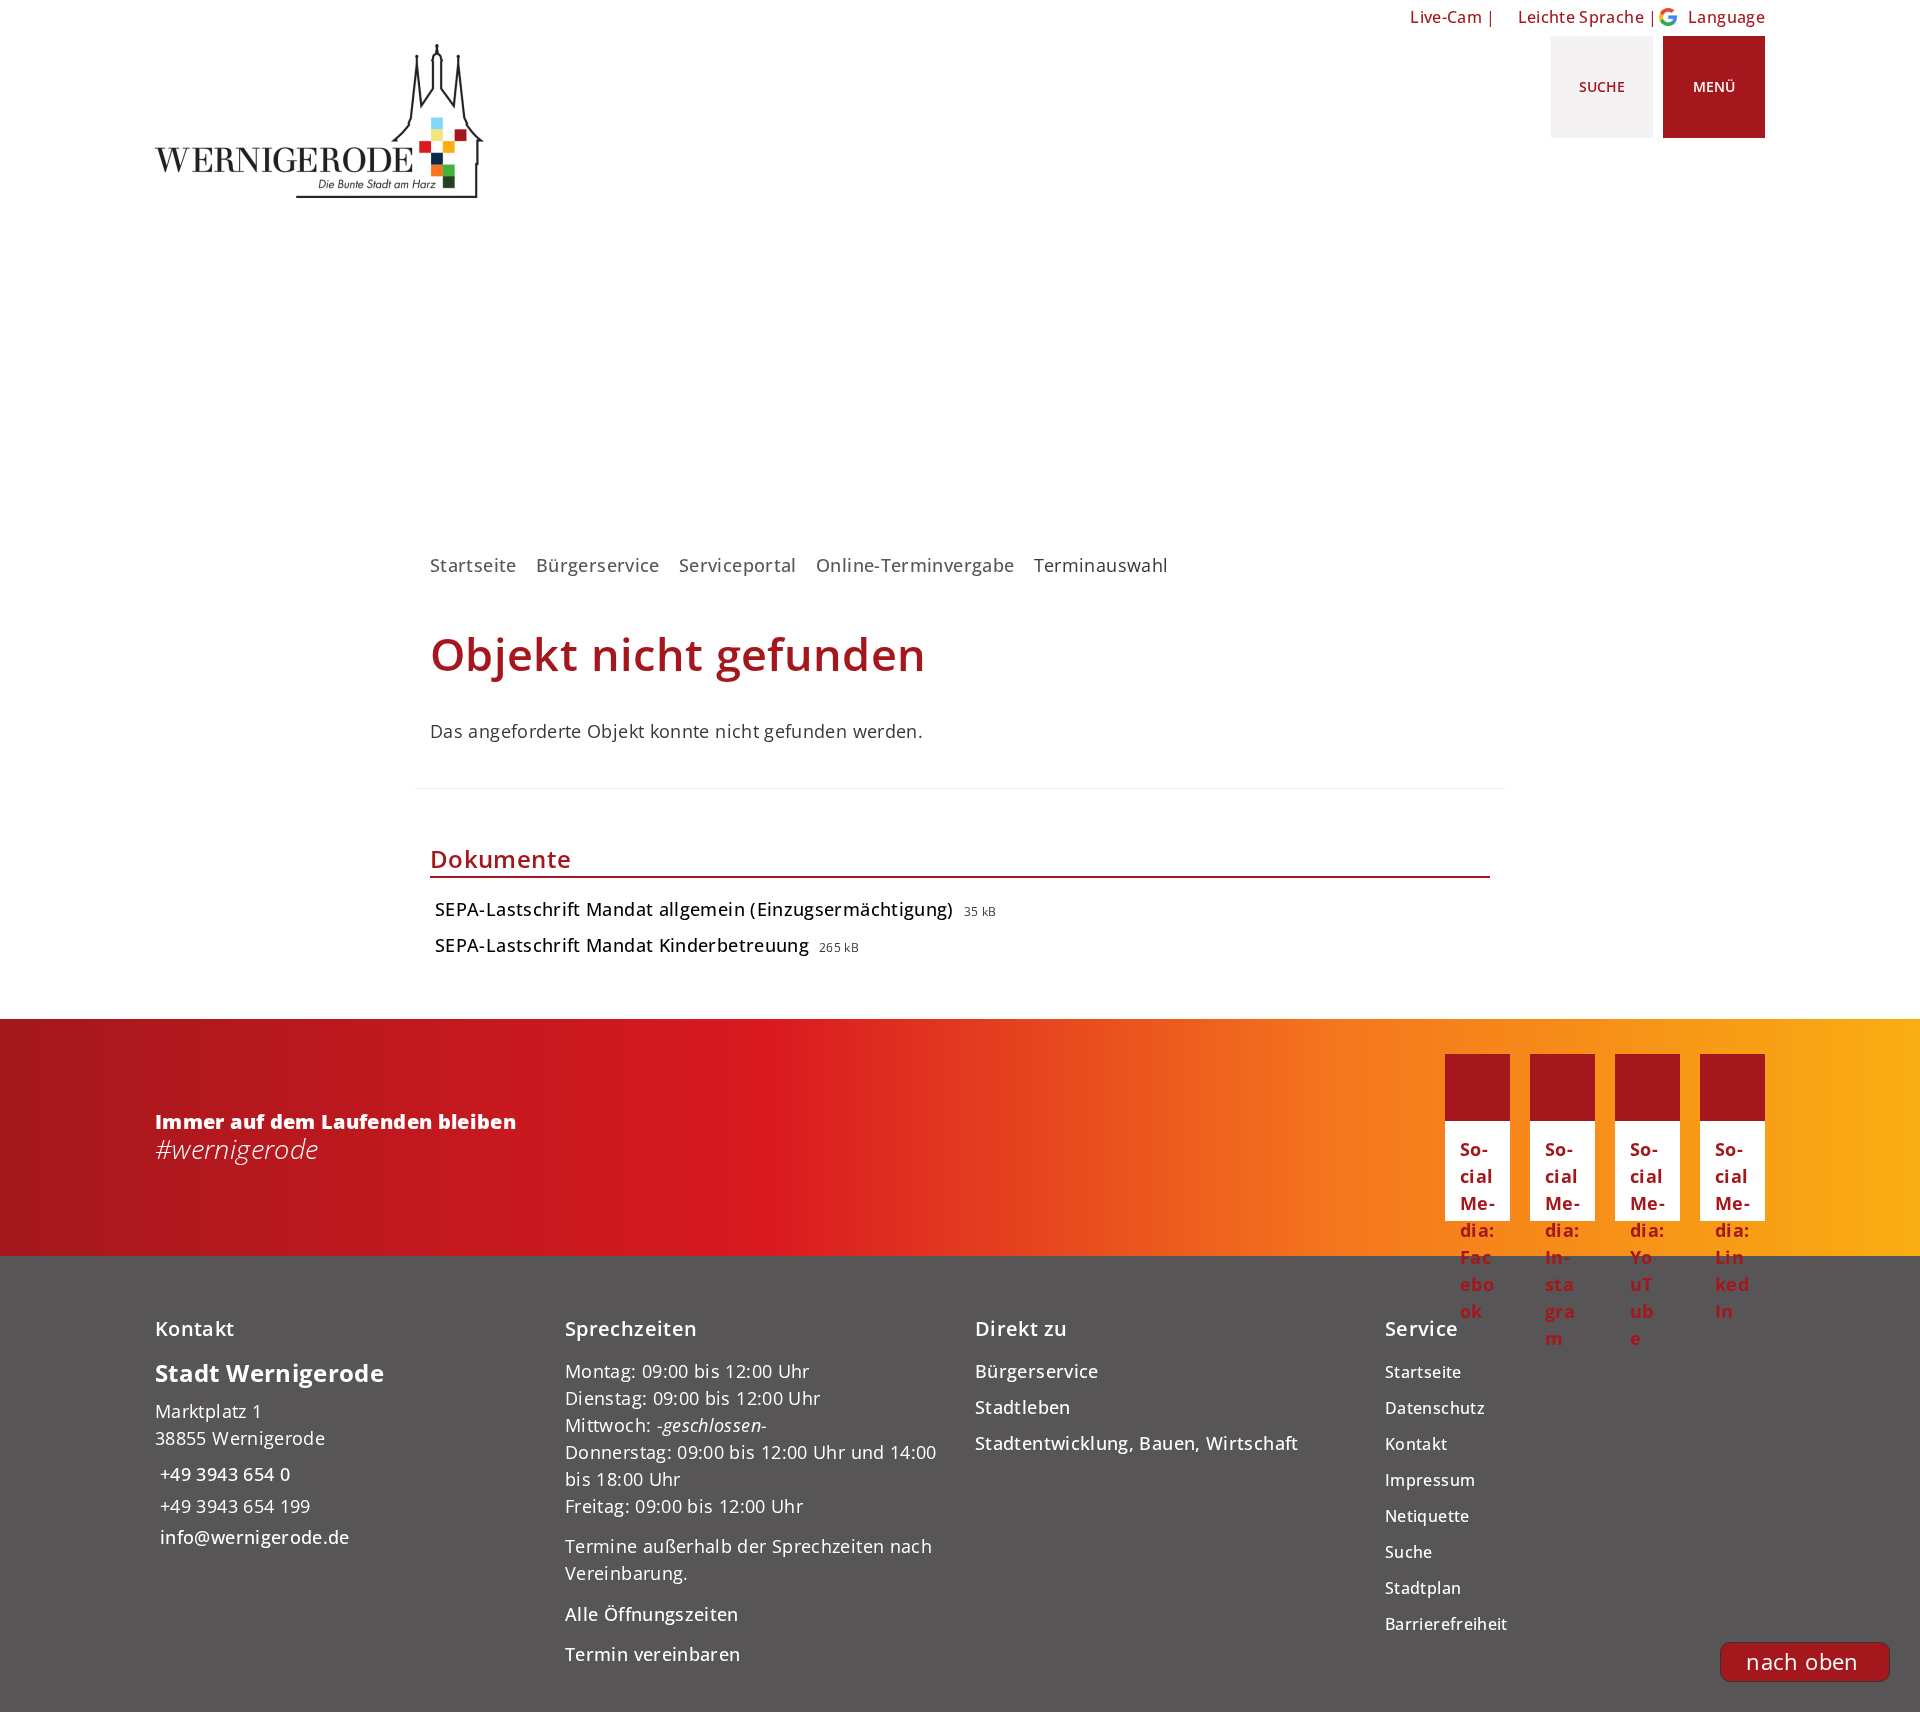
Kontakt (1416, 1444)
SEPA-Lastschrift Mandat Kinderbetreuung (622, 945)
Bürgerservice (598, 565)
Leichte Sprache (1581, 17)
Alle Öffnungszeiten (652, 1614)
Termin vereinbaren (652, 1654)
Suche (1409, 1552)
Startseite (473, 565)
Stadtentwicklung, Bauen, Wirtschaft (1137, 1443)
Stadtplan (1423, 1588)
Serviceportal (738, 565)
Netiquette (1427, 1516)
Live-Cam (1446, 17)
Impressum (1430, 1480)
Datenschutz (1435, 1408)
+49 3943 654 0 (222, 1474)
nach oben (1802, 1661)
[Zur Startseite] (327, 121)
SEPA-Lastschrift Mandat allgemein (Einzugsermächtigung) (694, 909)
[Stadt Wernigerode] (345, 1454)
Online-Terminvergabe (915, 565)
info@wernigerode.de (252, 1537)
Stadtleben (1023, 1407)
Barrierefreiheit (1446, 1624)
